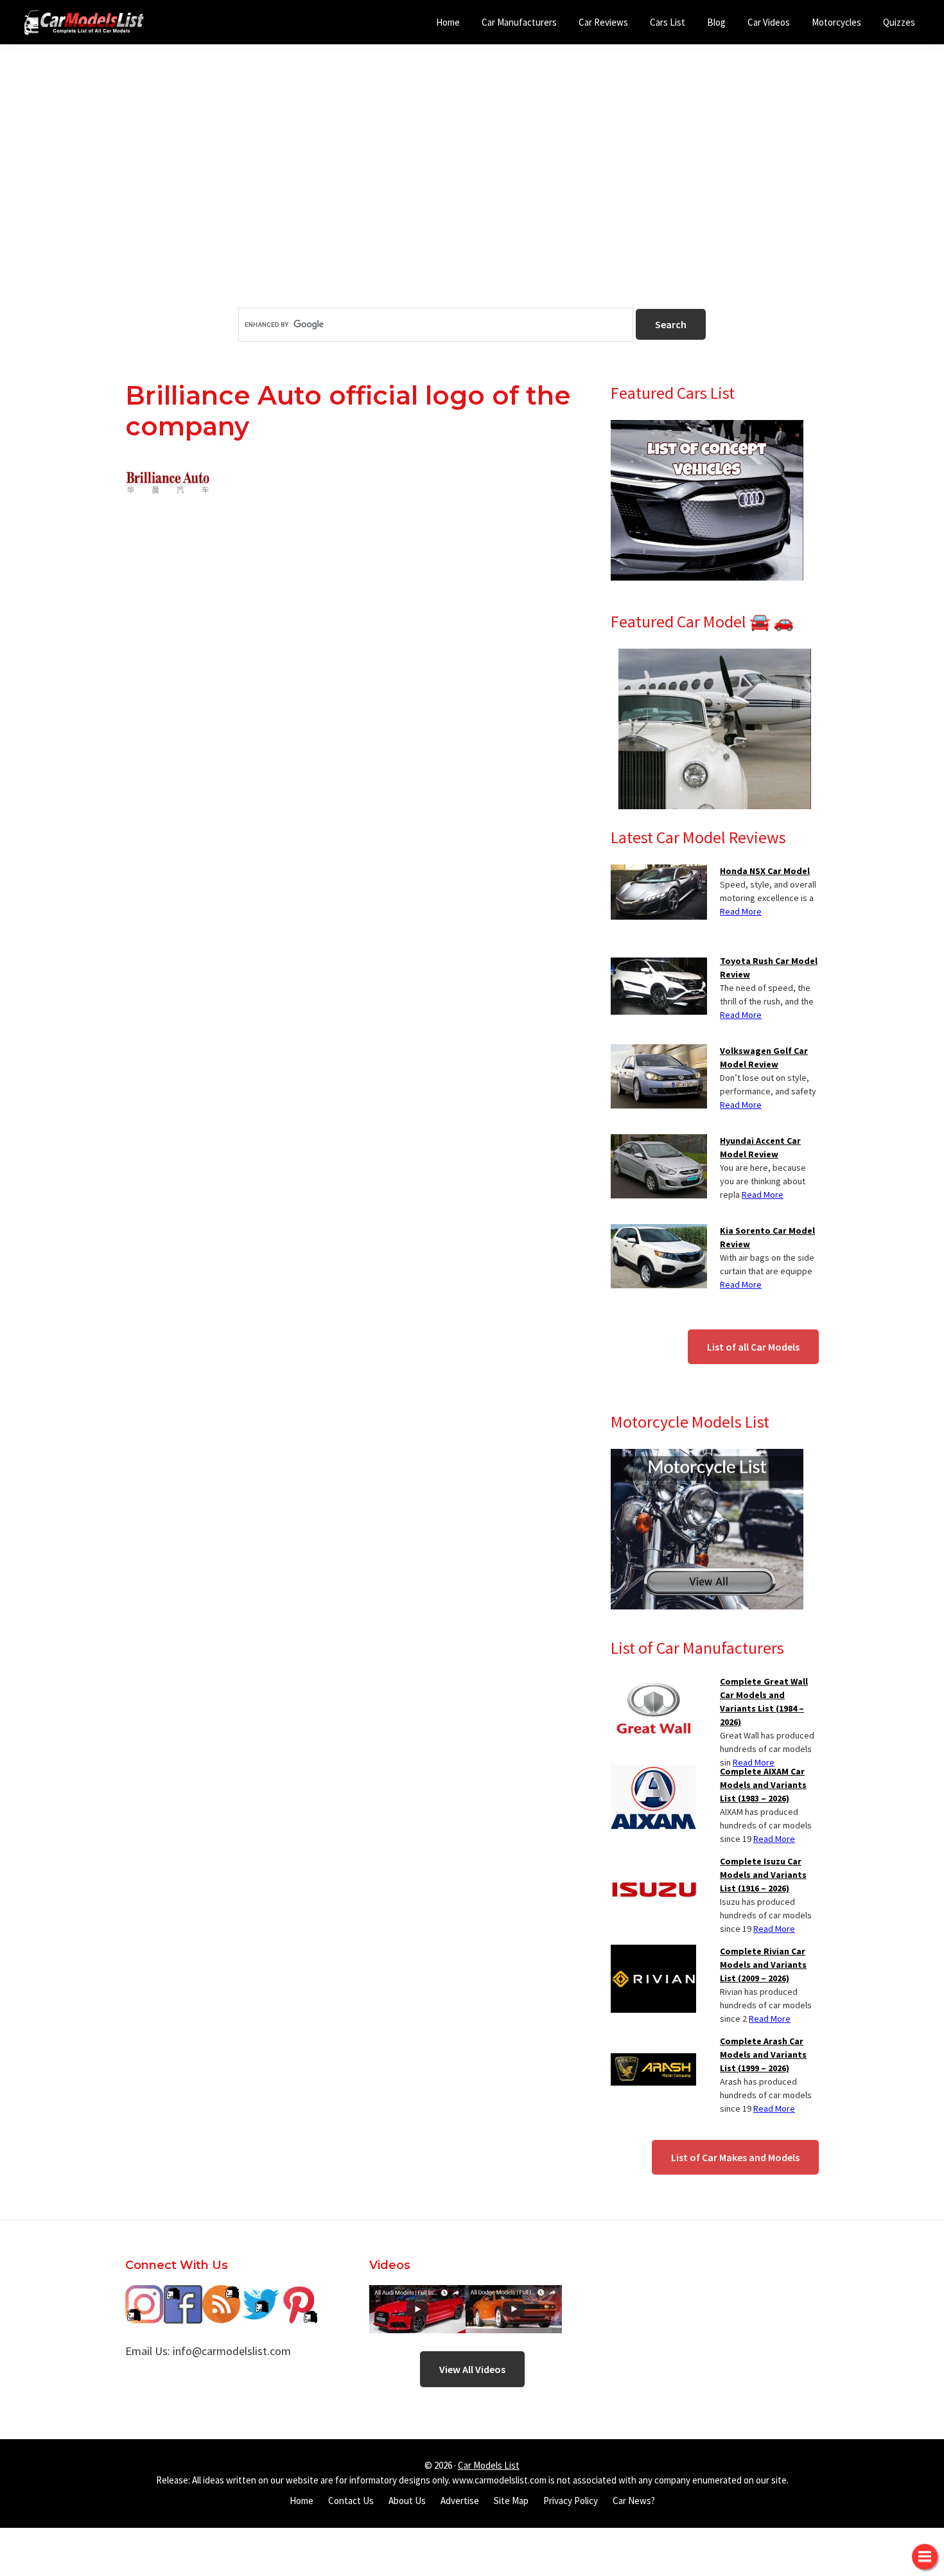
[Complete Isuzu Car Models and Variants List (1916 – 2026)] (653, 1862)
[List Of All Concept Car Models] (707, 428)
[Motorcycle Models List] (707, 1457)
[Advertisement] (472, 198)
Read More (741, 911)
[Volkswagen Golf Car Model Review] (659, 1052)
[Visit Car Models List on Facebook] (183, 2294)
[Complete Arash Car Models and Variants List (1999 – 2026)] (653, 2042)
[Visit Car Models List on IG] (144, 2294)
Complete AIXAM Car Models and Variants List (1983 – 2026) (763, 1785)
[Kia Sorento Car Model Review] (659, 1232)
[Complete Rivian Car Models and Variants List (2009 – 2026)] (653, 1952)
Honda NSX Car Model (765, 871)
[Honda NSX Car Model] (659, 872)
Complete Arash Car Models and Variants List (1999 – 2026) (763, 2055)
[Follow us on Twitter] (260, 2294)
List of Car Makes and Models (735, 2157)
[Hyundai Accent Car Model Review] (659, 1142)
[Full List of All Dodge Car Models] (417, 2294)
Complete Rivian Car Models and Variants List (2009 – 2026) (763, 1965)
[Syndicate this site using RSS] (222, 2294)
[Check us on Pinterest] (299, 2294)
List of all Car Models (753, 1347)
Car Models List (489, 2465)
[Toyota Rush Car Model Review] (659, 962)
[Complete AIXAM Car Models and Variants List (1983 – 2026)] (653, 1773)
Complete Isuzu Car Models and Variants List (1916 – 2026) (763, 1875)
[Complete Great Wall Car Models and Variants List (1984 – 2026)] (653, 1683)
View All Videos (472, 2369)
